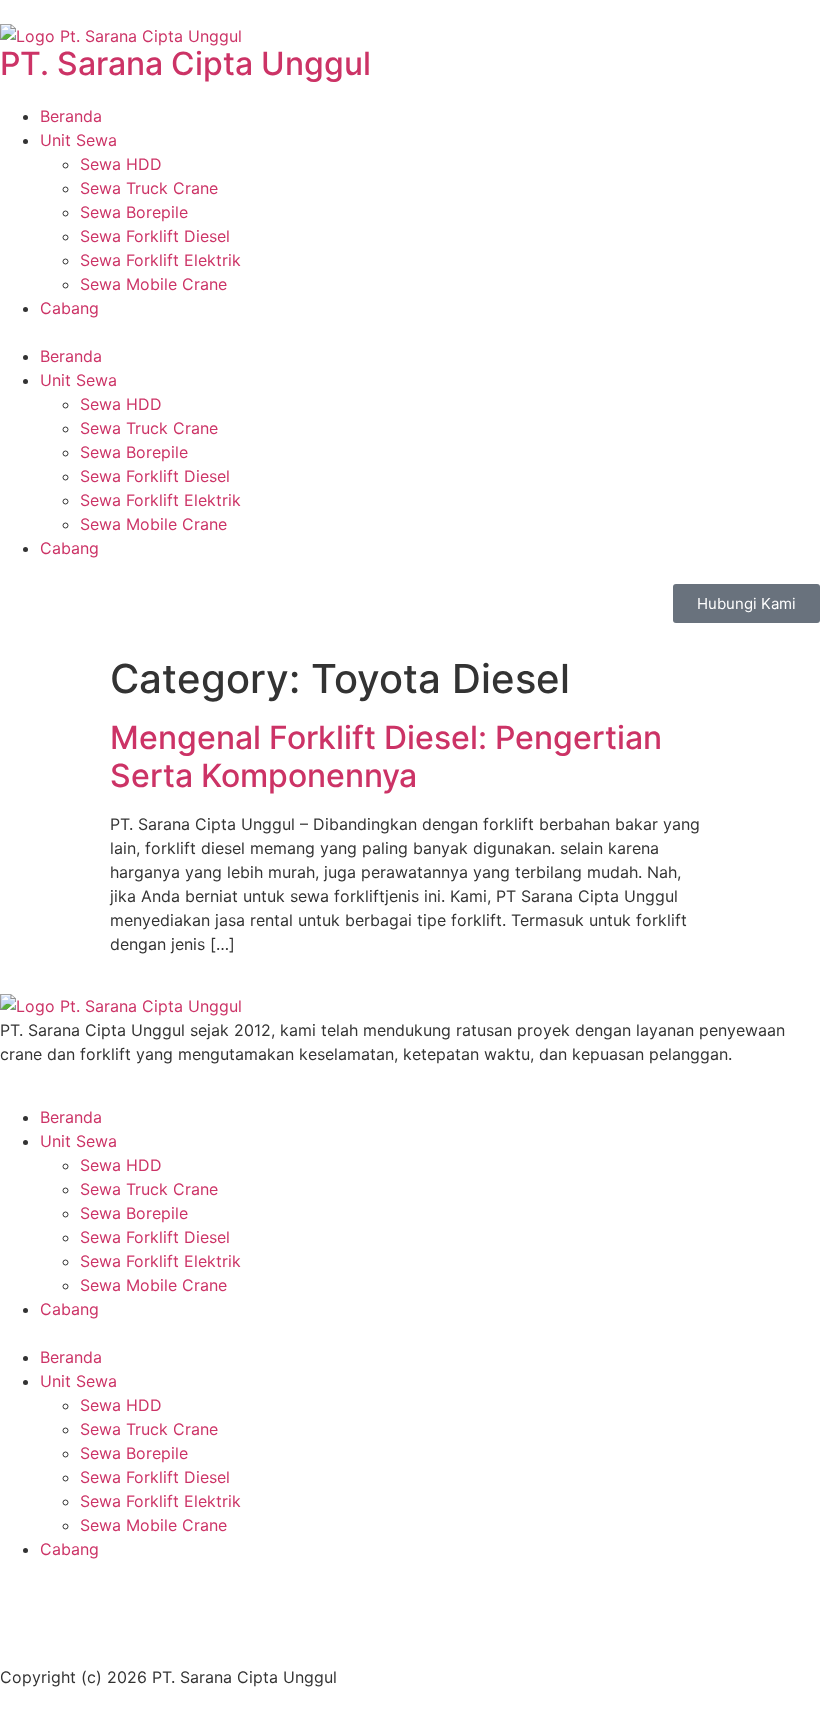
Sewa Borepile (134, 212)
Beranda (71, 116)
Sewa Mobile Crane (153, 284)
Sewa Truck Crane (149, 188)
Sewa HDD (121, 164)
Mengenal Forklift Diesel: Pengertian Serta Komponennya (386, 756)
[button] (410, 332)
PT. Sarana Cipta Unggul (185, 63)
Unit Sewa (78, 140)
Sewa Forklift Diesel (155, 236)
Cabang (69, 308)
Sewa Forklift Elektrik (160, 260)
